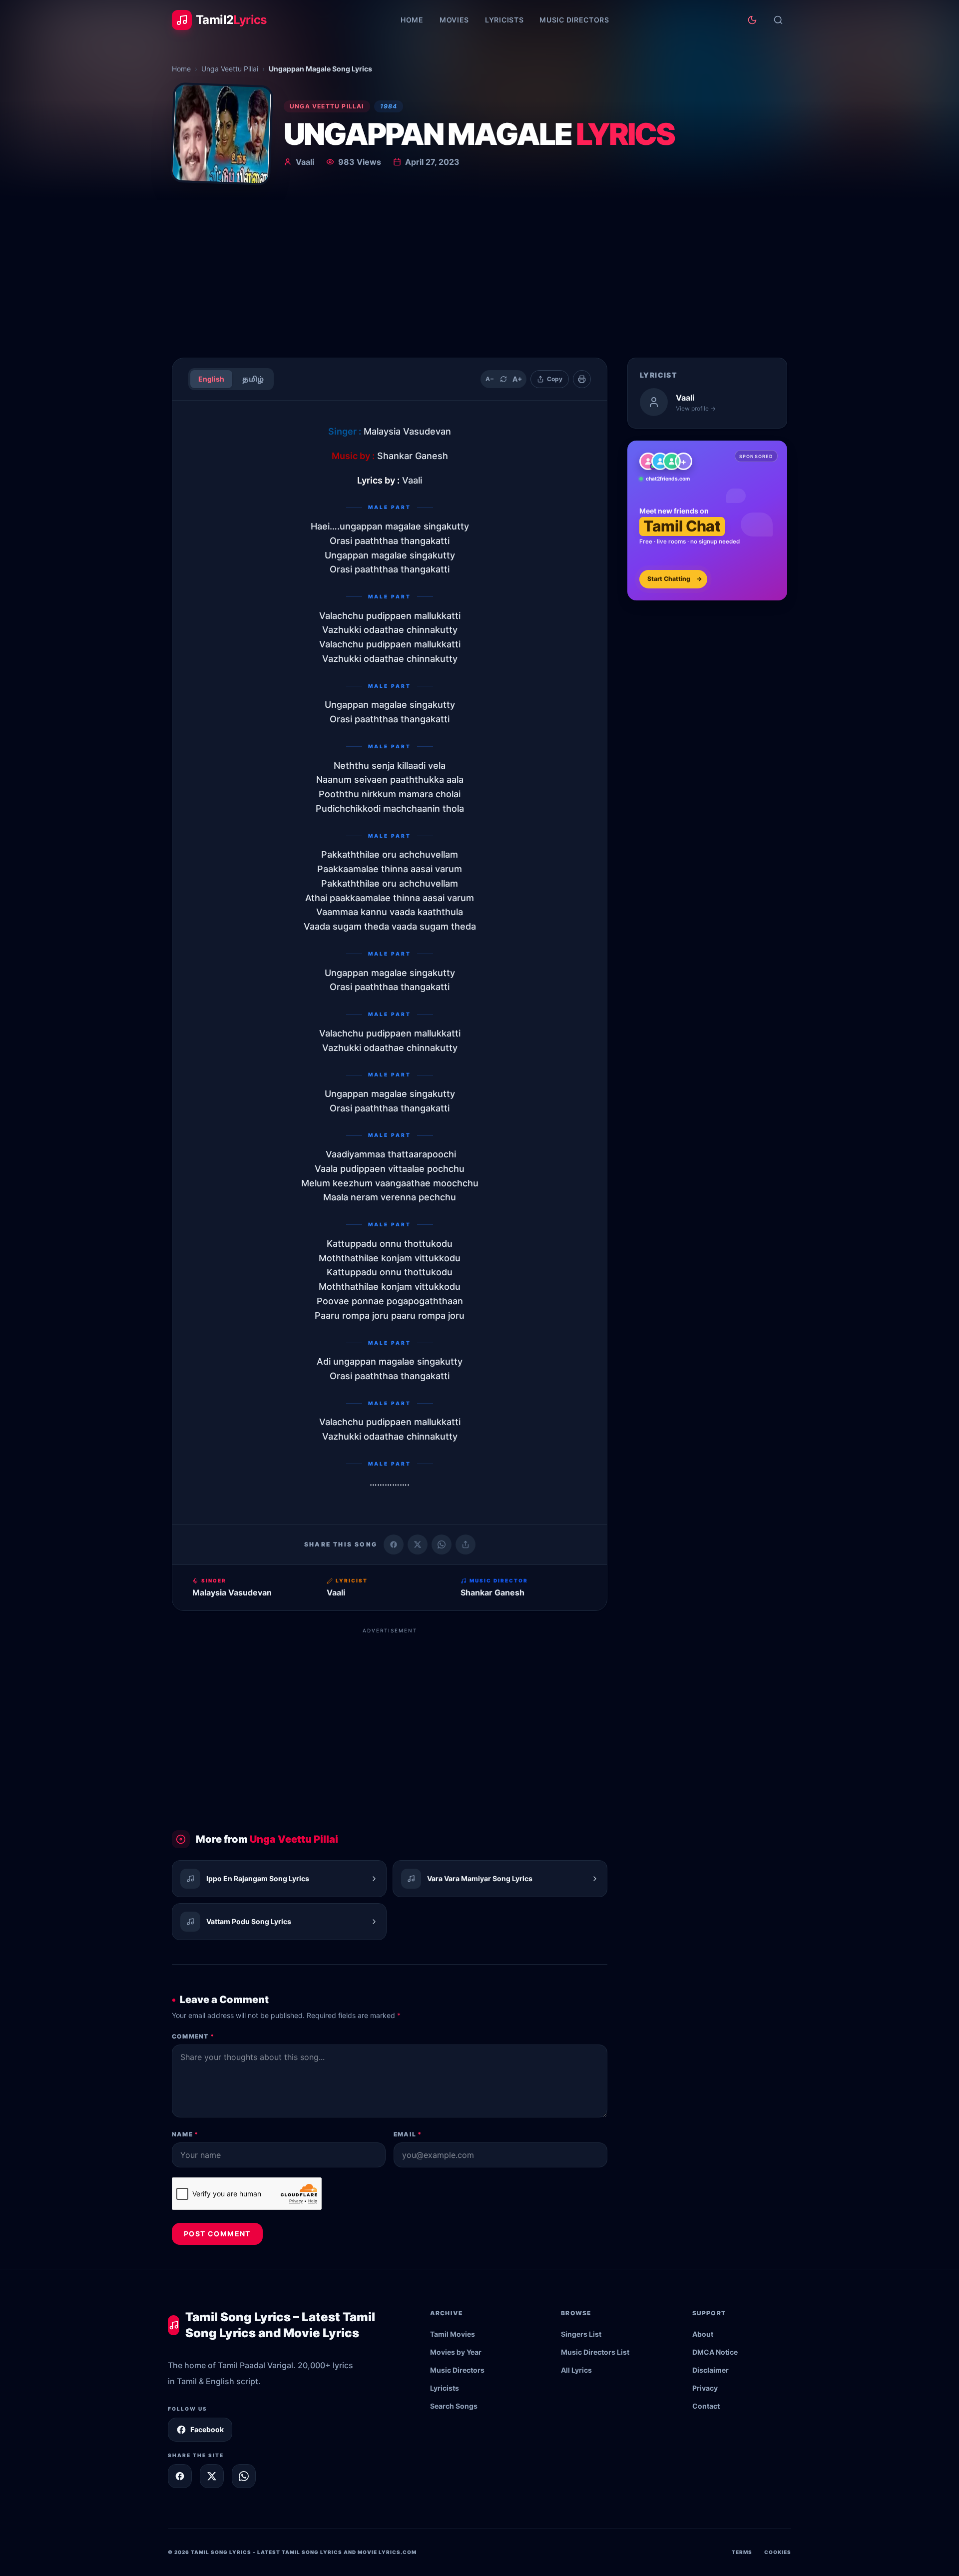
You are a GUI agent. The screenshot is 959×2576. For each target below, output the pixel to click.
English (211, 379)
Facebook (207, 2429)
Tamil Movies (453, 2334)
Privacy (705, 2388)
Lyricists (504, 20)
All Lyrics (576, 2370)
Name (185, 2134)
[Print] (582, 379)
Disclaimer (711, 2370)
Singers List (581, 2334)
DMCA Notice (715, 2352)
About (703, 2334)
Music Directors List (595, 2352)
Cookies (778, 2552)
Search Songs (454, 2406)
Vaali (305, 162)
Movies (454, 20)
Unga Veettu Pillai (230, 69)
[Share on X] (212, 2476)
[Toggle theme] (752, 20)
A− (490, 379)
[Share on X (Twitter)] (418, 1545)
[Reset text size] (503, 379)
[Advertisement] (479, 275)
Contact (706, 2406)
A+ (517, 379)
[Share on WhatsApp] (442, 1545)
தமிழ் (253, 379)
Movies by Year (456, 2352)
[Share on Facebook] (394, 1545)
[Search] (778, 20)
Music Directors (574, 20)
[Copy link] (466, 1545)
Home (412, 20)
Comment (193, 2036)
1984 (389, 106)
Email (408, 2134)
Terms (742, 2552)
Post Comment (217, 2234)
